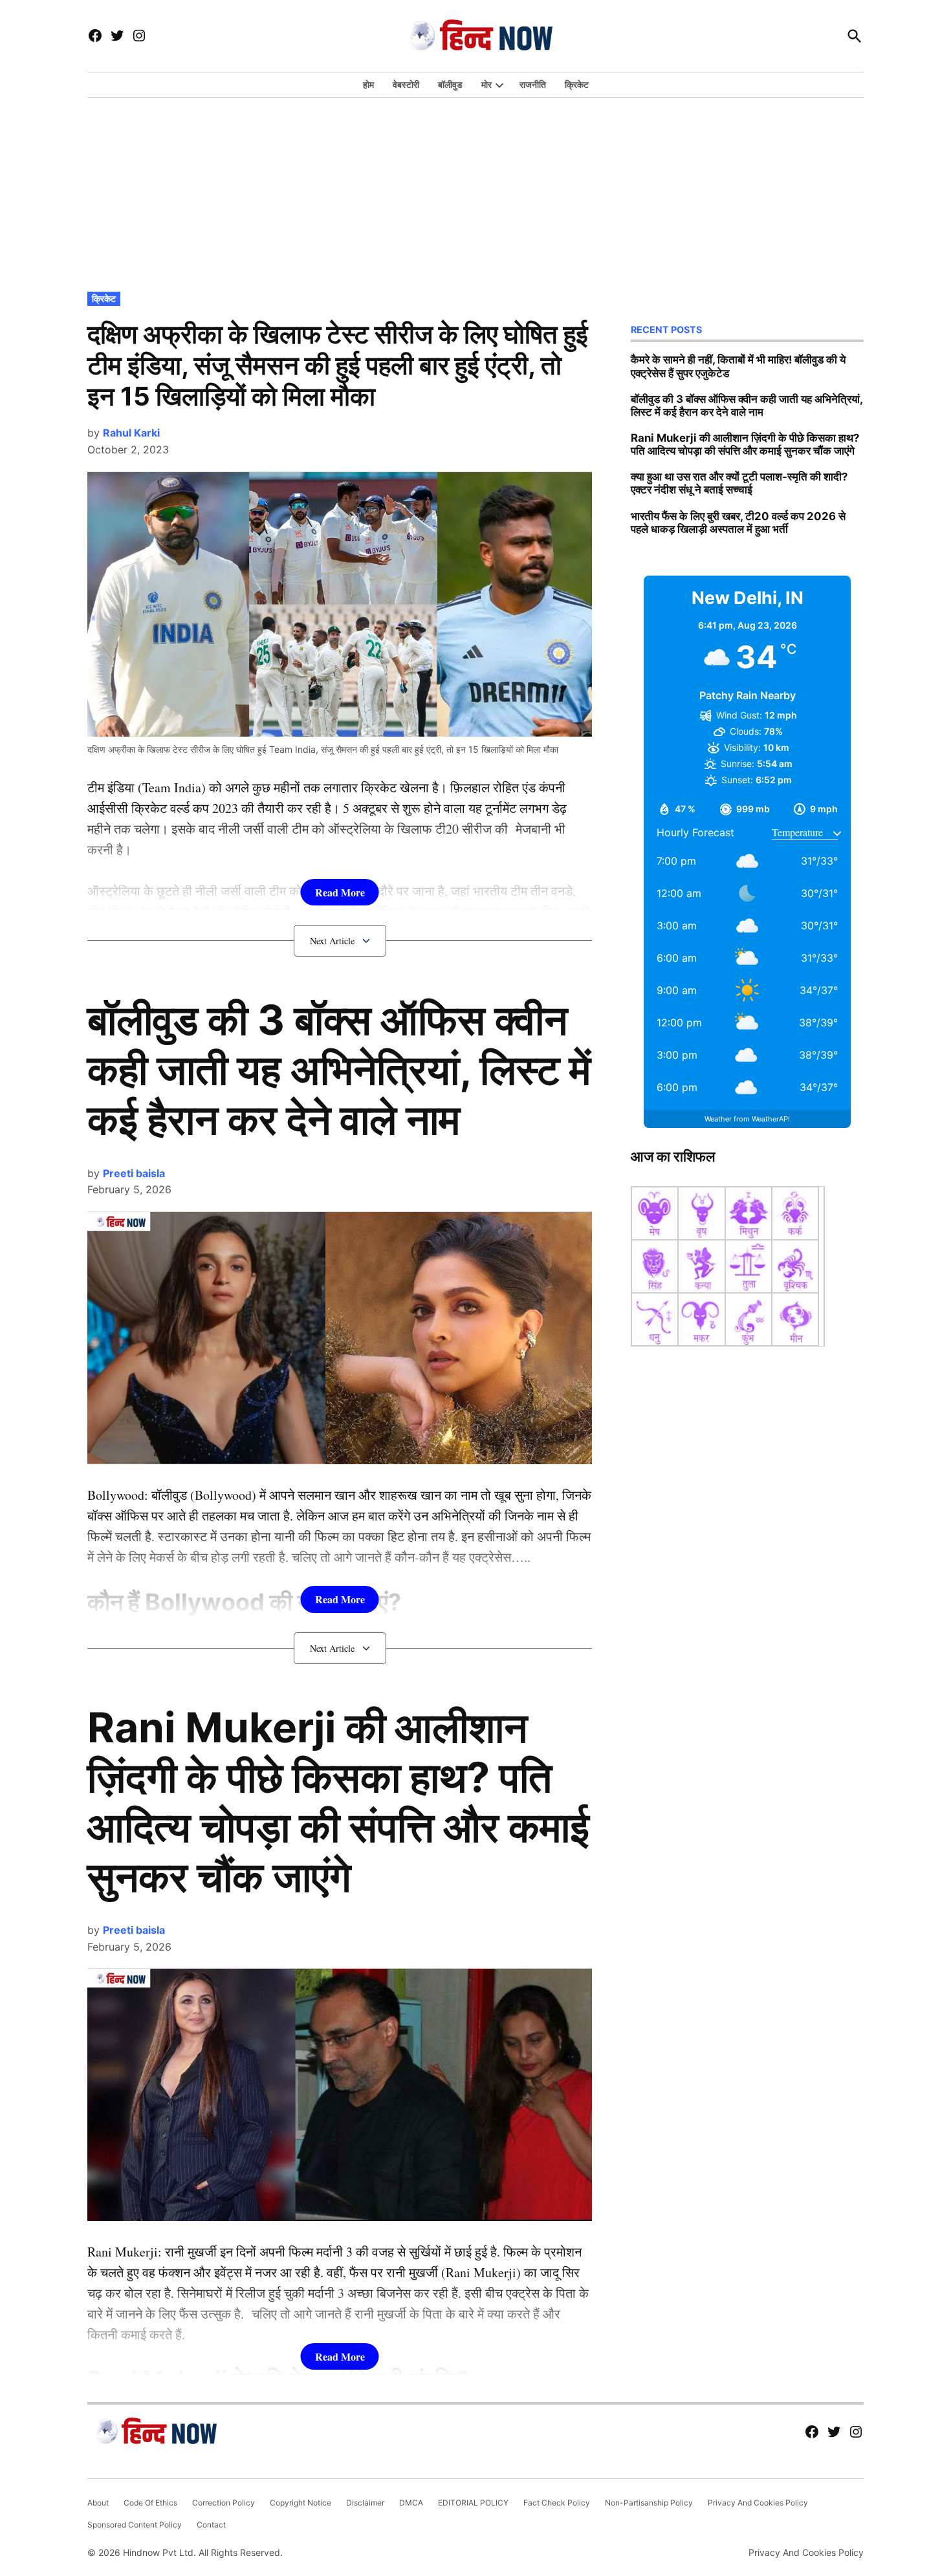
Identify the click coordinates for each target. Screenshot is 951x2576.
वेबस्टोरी (406, 84)
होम (368, 84)
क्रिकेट (577, 84)
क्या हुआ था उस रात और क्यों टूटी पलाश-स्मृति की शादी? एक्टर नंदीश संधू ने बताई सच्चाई (739, 483)
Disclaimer (365, 2503)
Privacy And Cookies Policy (758, 2503)
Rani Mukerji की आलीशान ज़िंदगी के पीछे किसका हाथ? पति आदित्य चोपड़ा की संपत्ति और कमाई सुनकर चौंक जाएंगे (338, 1802)
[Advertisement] (475, 191)
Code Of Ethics (150, 2503)
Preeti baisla (134, 1173)
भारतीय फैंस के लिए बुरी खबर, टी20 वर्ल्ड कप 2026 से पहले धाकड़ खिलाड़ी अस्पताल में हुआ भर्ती (738, 523)
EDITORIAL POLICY (473, 2503)
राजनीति (533, 84)
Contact (211, 2525)
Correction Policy (224, 2503)
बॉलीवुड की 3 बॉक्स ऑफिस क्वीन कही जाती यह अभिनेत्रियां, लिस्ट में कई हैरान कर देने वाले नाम (339, 1069)
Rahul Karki (131, 433)
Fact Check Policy (557, 2503)
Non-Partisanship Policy (649, 2503)
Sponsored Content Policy (135, 2525)
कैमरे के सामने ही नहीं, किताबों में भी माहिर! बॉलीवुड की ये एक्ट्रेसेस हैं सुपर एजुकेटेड (738, 366)
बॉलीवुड (450, 84)
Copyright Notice (301, 2503)
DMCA (411, 2503)
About (98, 2503)
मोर (486, 84)
